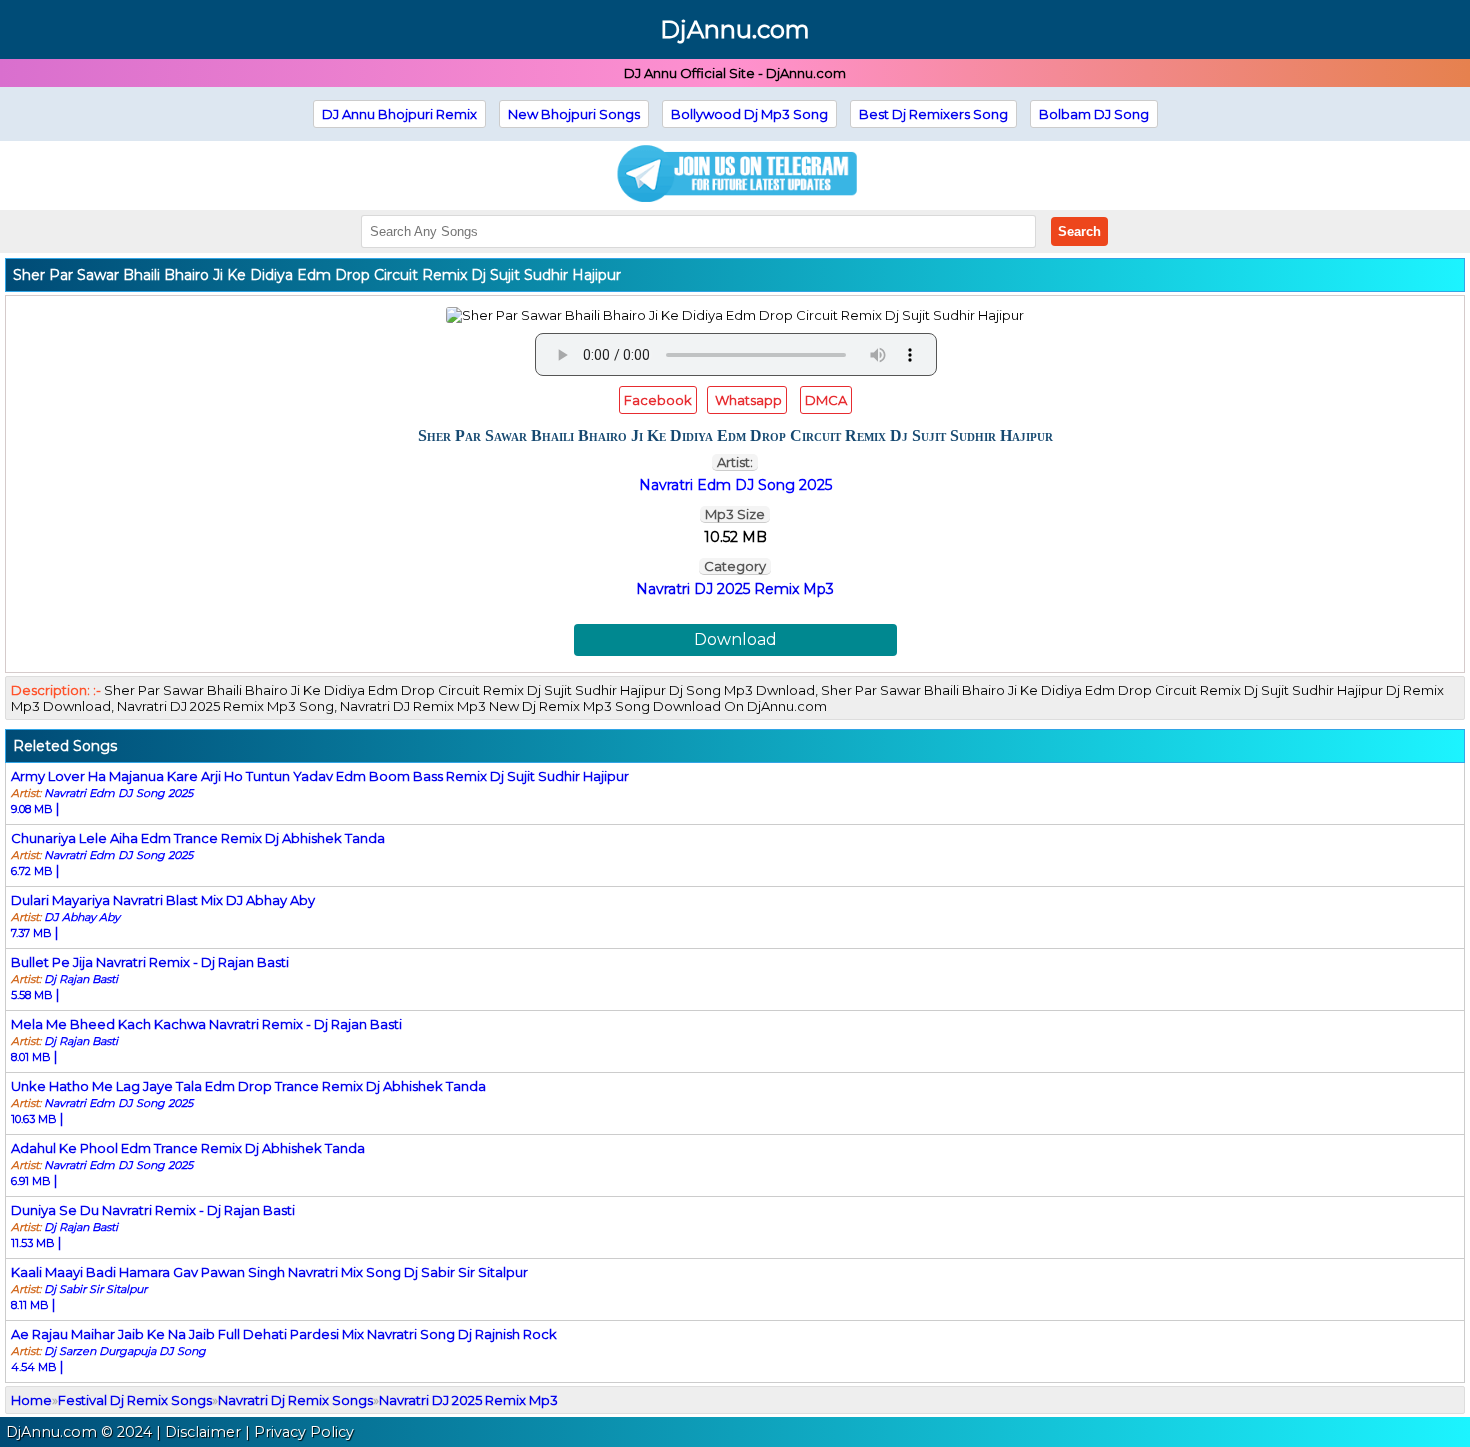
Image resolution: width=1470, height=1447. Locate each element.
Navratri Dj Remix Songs (295, 1400)
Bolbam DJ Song (1094, 114)
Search (1079, 231)
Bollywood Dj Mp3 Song (749, 114)
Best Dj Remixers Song (933, 114)
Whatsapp (747, 400)
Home (31, 1400)
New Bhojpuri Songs (574, 114)
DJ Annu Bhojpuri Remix (399, 114)
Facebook (658, 400)
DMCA (826, 400)
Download (735, 639)
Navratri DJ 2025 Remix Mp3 (735, 589)
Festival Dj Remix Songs (135, 1400)
